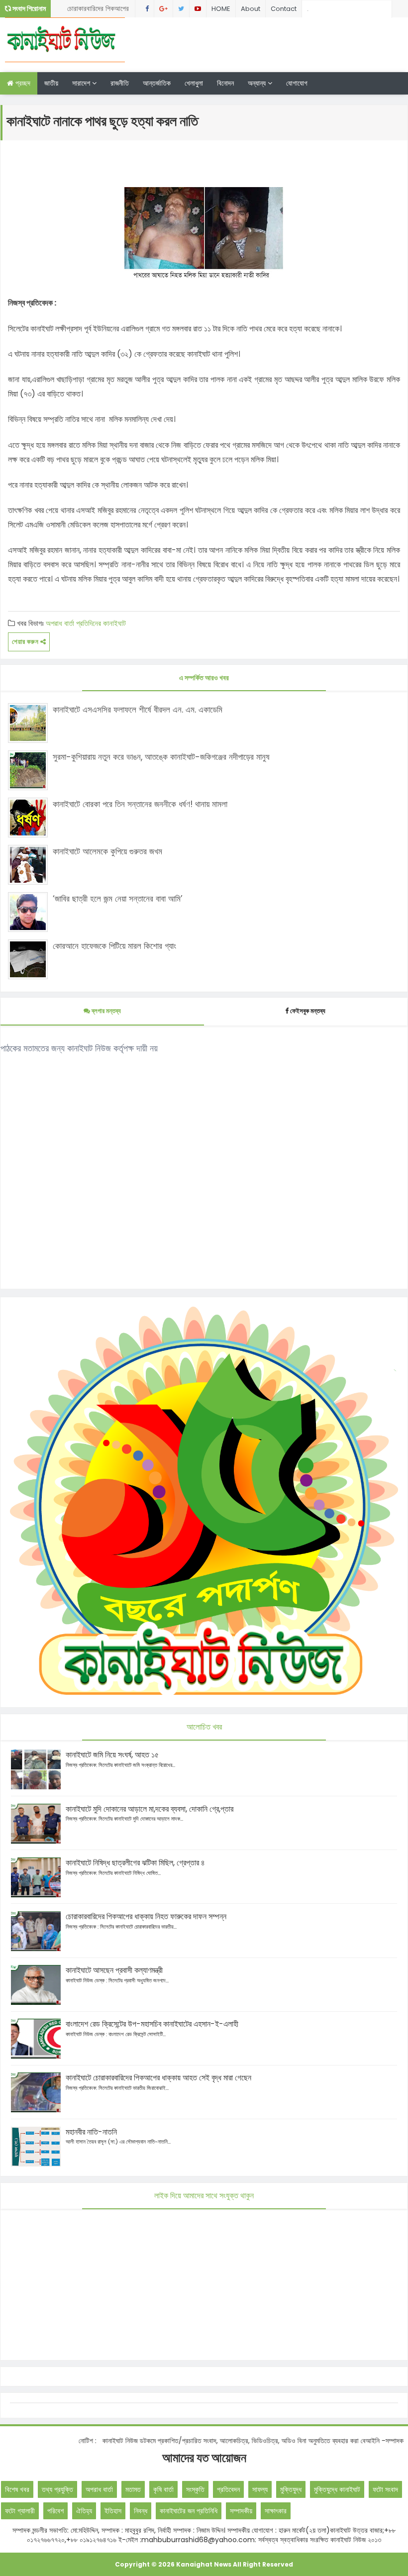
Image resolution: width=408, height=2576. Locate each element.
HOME (221, 9)
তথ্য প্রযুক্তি (57, 2489)
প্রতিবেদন (228, 2489)
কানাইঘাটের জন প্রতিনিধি (189, 2511)
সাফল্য (260, 2489)
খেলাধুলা (194, 83)
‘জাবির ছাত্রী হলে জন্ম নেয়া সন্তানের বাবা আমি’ (118, 899)
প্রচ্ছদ (22, 83)
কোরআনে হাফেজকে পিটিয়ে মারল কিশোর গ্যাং (114, 946)
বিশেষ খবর (17, 2489)
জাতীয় (51, 83)
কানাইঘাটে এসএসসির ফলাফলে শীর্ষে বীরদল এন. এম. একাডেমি (138, 710)
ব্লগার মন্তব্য (105, 1011)
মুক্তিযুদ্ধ (291, 2489)
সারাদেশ (82, 83)
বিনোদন (225, 83)
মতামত (133, 2489)
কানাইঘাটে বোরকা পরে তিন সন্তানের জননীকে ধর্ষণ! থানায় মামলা (140, 804)
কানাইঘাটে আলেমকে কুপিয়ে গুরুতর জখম (107, 851)
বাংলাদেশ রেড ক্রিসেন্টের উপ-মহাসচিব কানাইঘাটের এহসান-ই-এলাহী (152, 2024)
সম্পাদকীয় (241, 2511)
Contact (284, 9)
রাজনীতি (120, 83)
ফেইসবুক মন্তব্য (308, 1011)
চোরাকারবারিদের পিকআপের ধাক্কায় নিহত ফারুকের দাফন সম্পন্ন (99, 10)
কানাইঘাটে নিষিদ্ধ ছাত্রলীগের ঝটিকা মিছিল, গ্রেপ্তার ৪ (135, 1863)
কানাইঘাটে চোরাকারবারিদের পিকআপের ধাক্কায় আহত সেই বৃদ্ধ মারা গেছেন (158, 2078)
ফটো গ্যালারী (20, 2511)
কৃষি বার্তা (163, 2489)
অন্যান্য (258, 83)
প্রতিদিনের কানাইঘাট (101, 623)
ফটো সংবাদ (385, 2489)
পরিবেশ (55, 2511)
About (251, 9)
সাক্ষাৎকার (276, 2511)
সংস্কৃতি (195, 2489)
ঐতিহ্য (84, 2511)
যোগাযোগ (297, 83)
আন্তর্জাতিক (157, 83)
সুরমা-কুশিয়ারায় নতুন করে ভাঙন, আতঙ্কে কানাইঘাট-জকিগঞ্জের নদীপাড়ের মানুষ (161, 757)
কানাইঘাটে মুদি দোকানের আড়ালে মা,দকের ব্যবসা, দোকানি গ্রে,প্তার (150, 1809)
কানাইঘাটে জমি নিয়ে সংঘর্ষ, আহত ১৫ (112, 1755)
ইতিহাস (113, 2511)
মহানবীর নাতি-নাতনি (91, 2132)
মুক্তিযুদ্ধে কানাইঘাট (337, 2489)
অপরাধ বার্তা (60, 623)
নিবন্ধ (141, 2511)
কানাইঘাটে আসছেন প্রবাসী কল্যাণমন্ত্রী (114, 1970)
